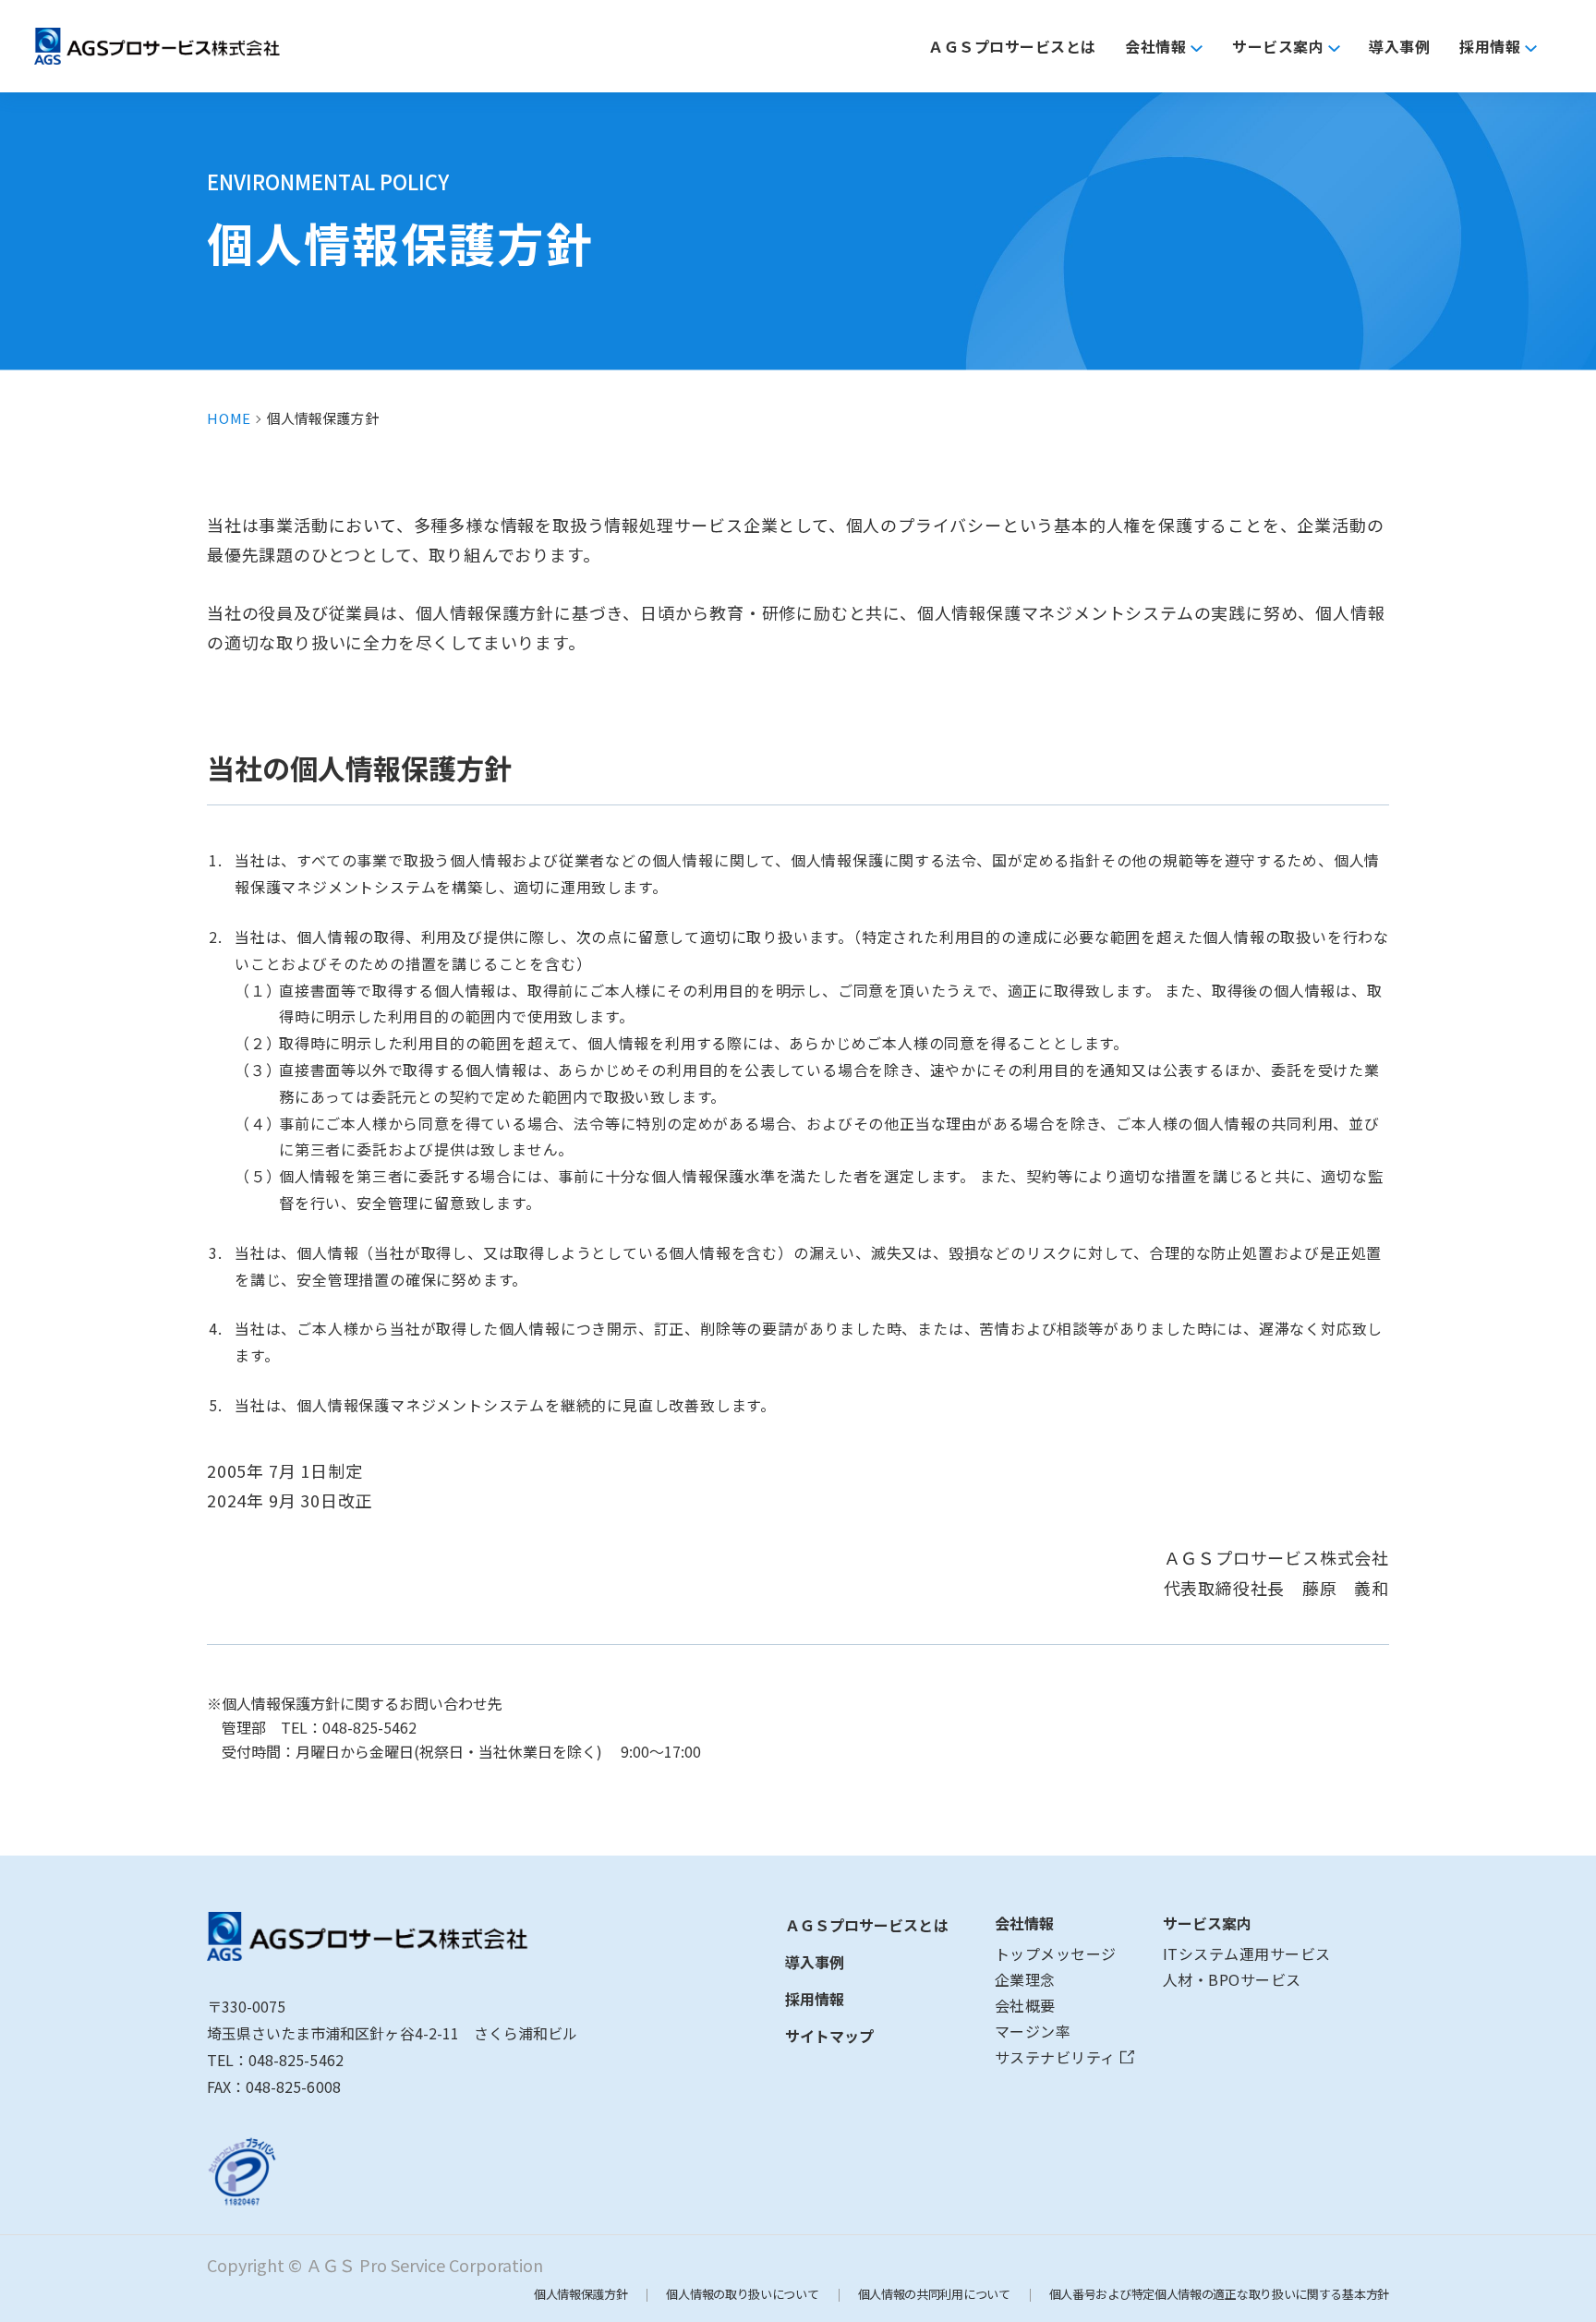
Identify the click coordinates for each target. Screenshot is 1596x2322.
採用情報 (815, 1999)
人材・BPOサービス (1232, 1979)
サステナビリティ (1055, 2057)
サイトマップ (829, 2036)
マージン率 (1033, 2031)
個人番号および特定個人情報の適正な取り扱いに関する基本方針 (1219, 2294)
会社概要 (1025, 2005)
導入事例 (815, 1962)
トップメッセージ (1056, 1953)
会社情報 (1024, 1923)
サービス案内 (1207, 1923)
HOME (229, 418)
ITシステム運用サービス (1247, 1953)
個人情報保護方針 (581, 2294)
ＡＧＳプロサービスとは (866, 1925)
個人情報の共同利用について (934, 2294)
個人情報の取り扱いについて (742, 2294)
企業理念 (1025, 1979)
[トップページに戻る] (392, 1937)
